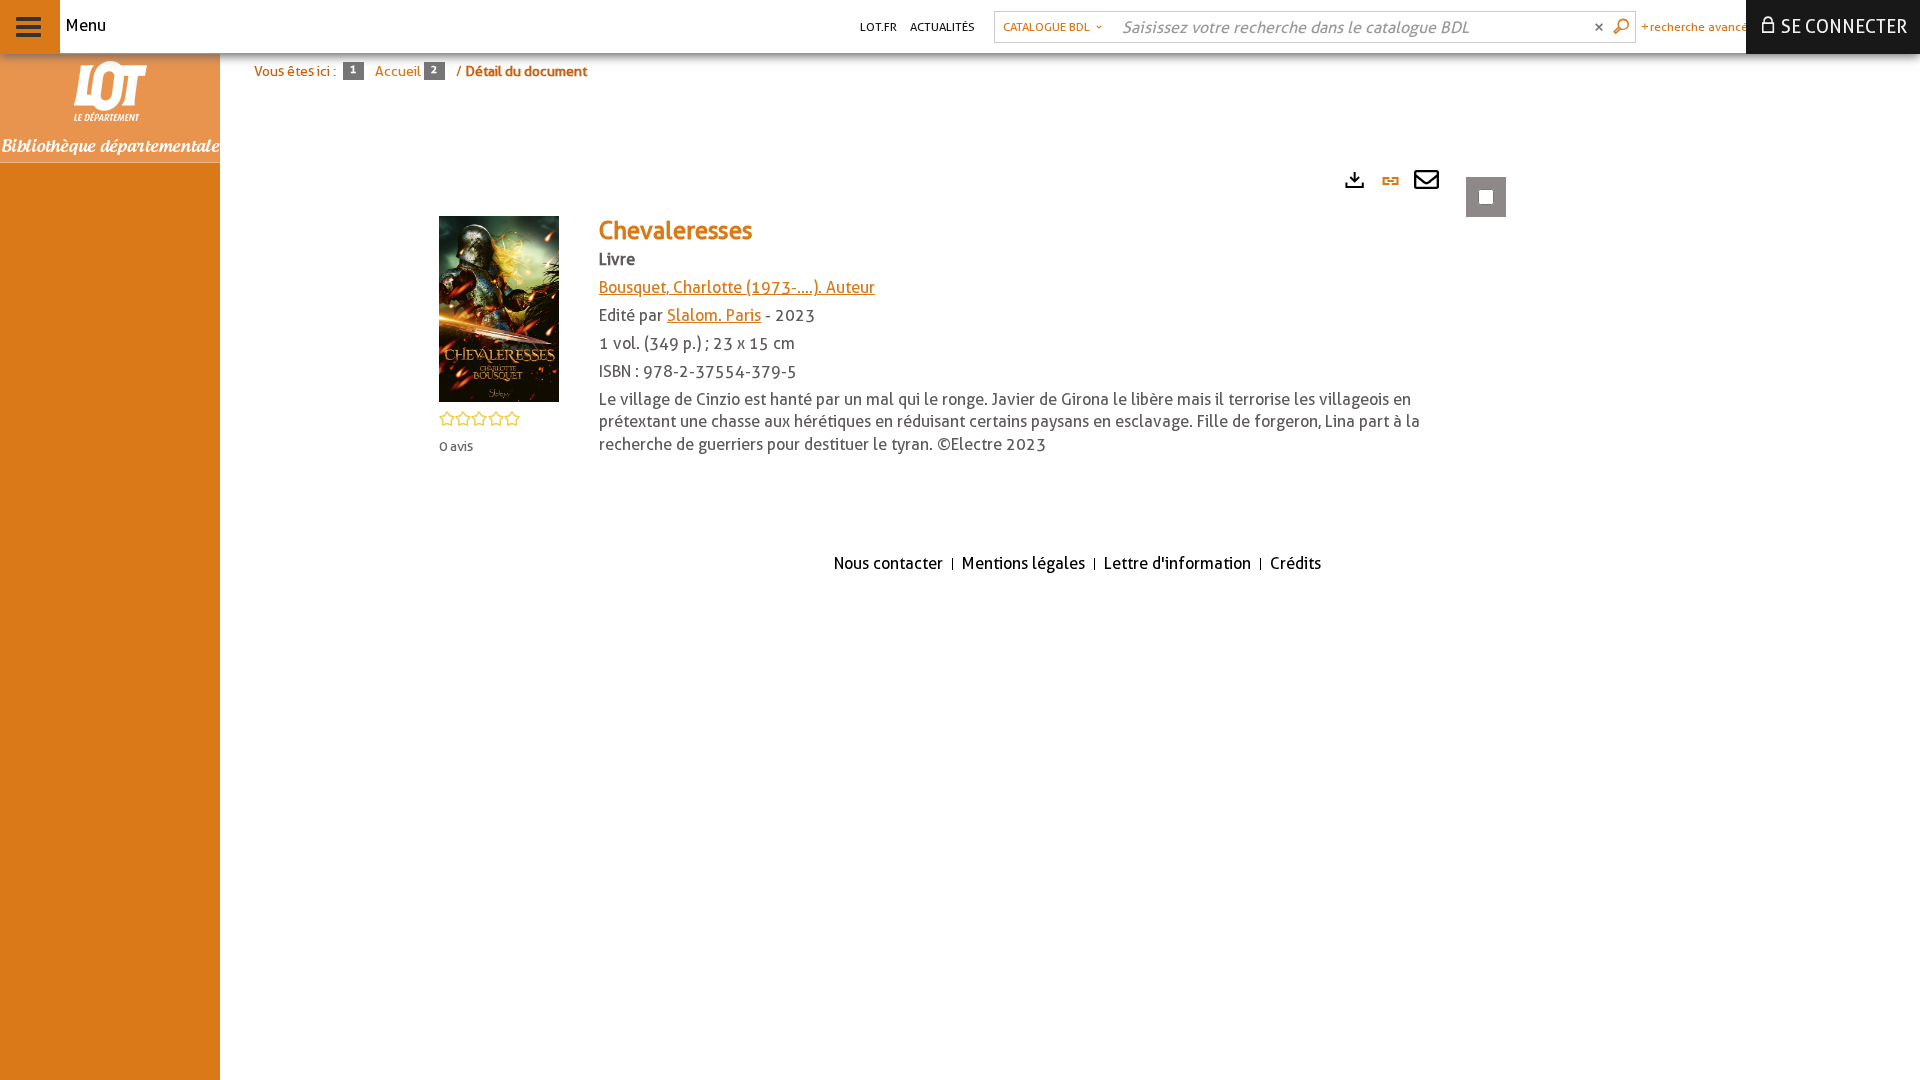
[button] (499, 308)
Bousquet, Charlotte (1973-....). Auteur (737, 287)
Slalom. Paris (714, 315)
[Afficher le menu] (28, 27)
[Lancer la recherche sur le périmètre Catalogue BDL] (1623, 27)
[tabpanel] (960, 346)
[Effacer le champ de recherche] (1601, 27)
